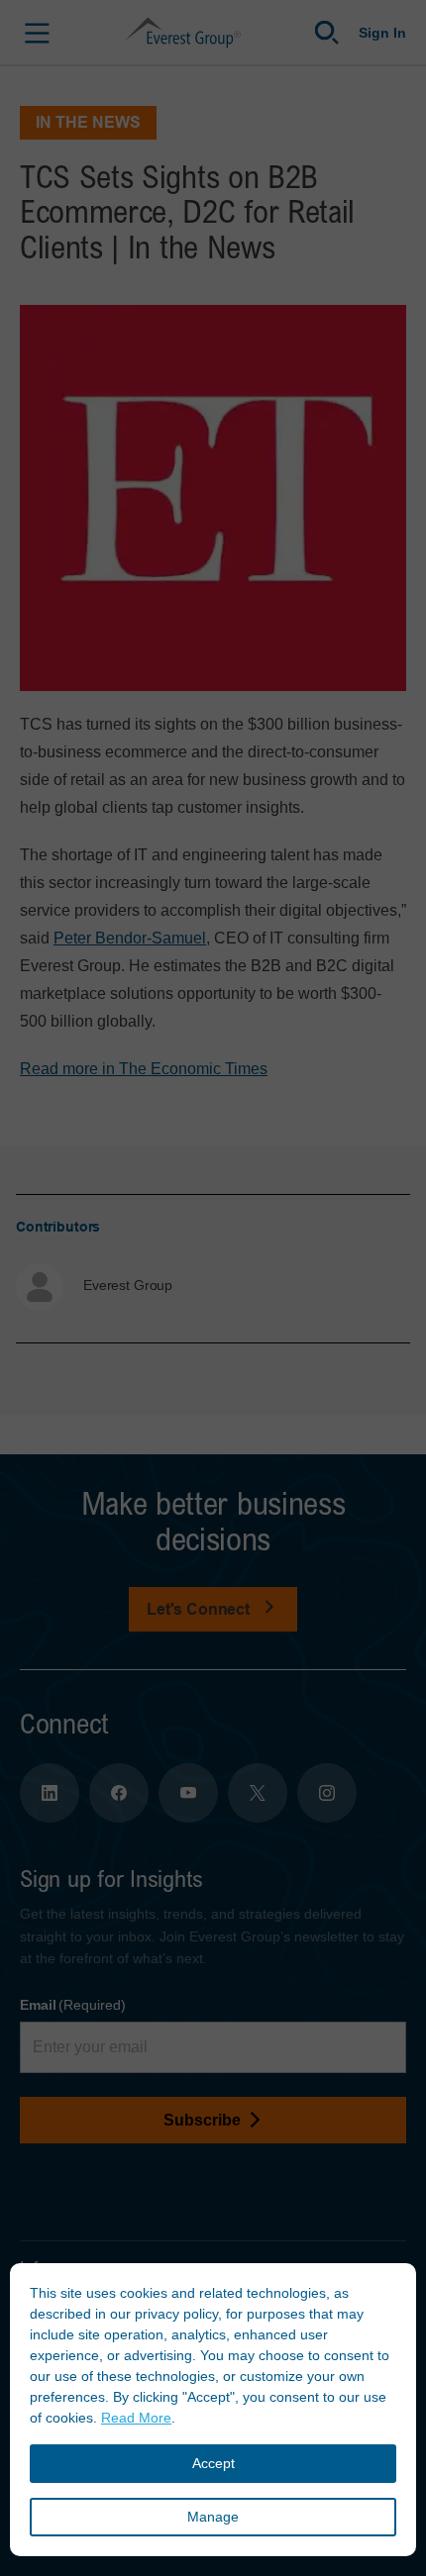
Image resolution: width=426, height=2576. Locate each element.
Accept (213, 2463)
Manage (213, 2517)
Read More (136, 2418)
